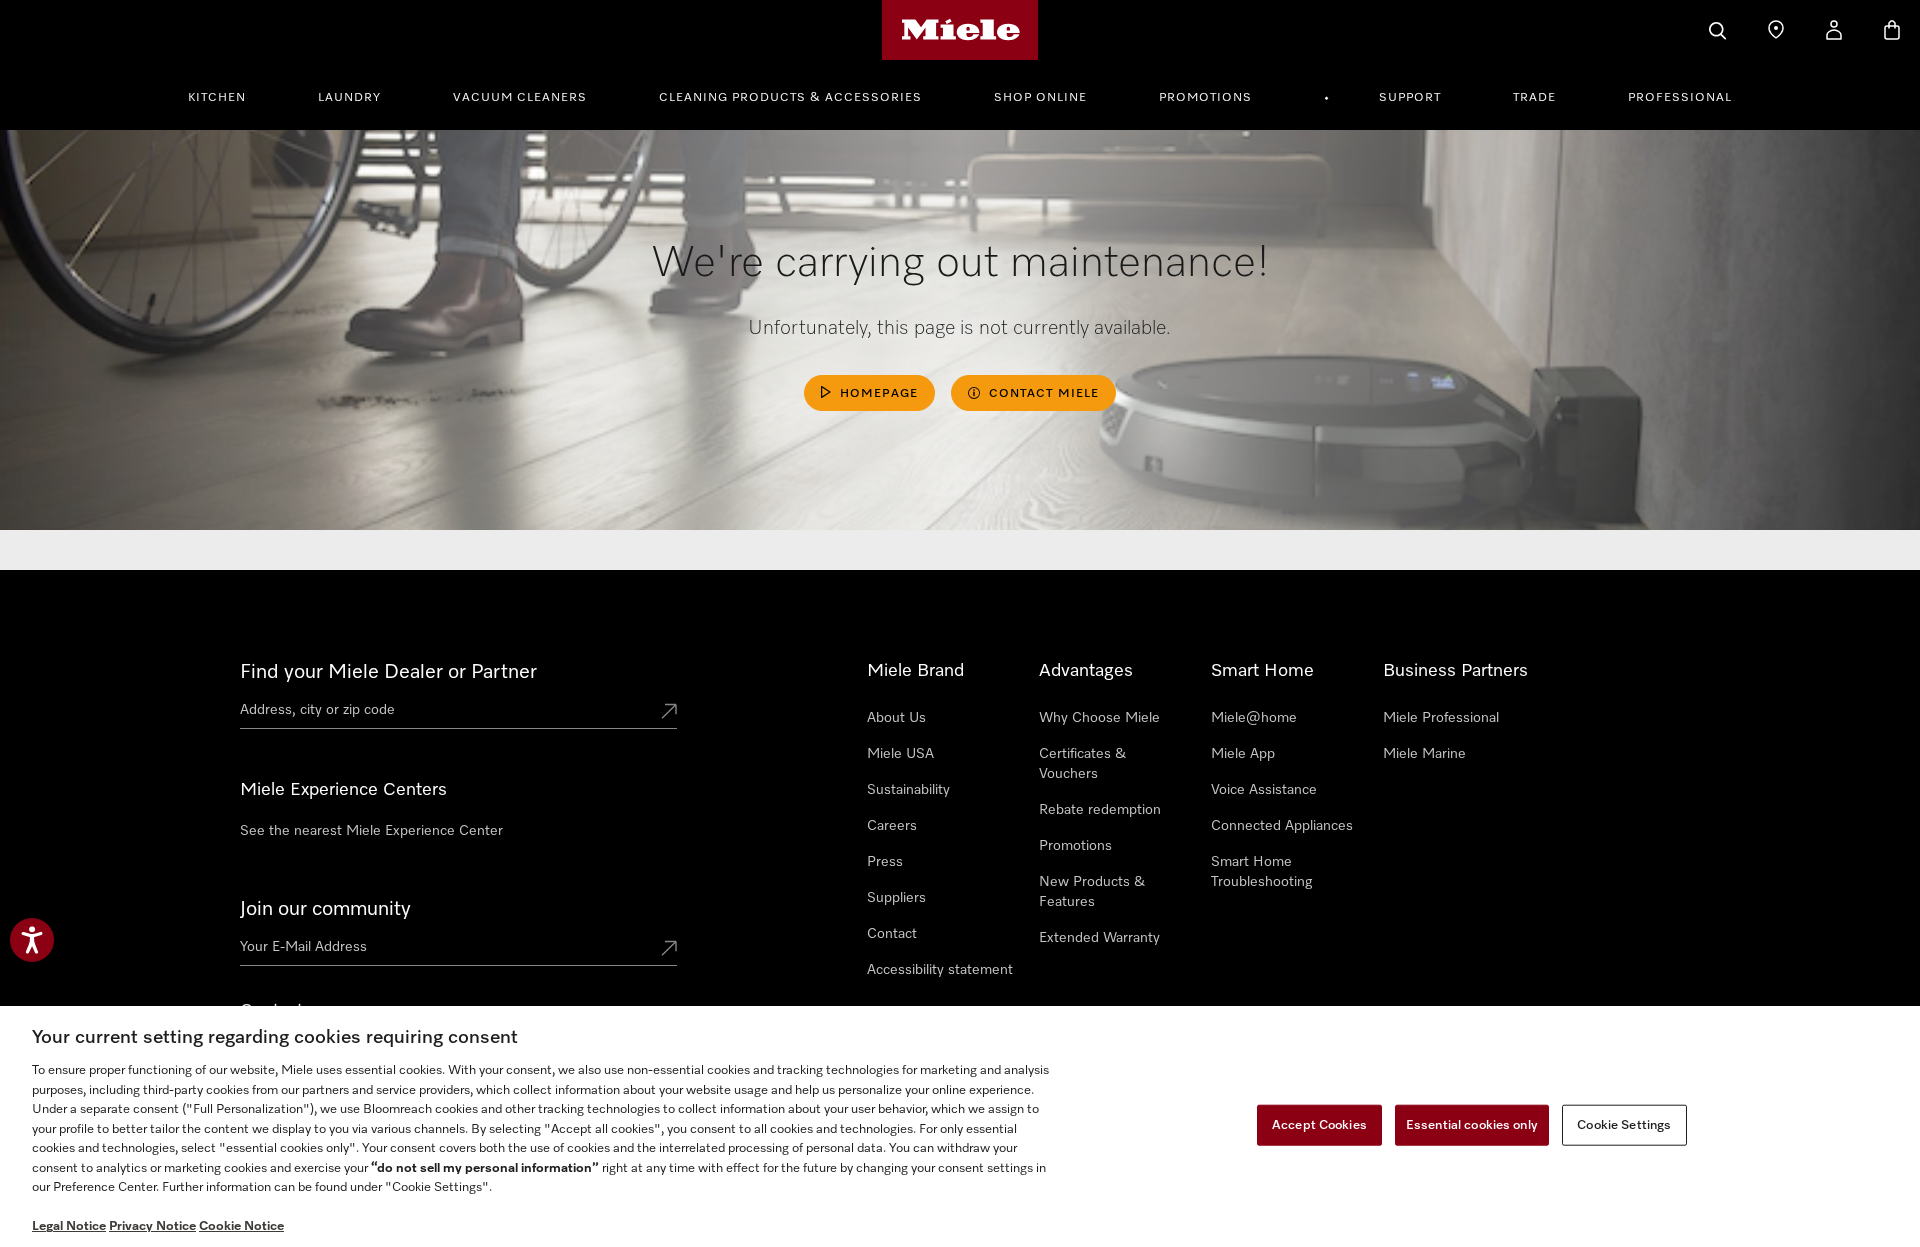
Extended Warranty (1099, 938)
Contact (892, 934)
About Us (896, 718)
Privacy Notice (152, 1226)
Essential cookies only (1472, 1124)
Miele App (1243, 754)
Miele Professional (1441, 718)
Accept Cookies (1319, 1124)
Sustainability (908, 790)
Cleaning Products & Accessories (790, 98)
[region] (960, 1126)
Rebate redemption (1100, 810)
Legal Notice (69, 1226)
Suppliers (896, 898)
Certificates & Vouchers (1082, 764)
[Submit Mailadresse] (669, 950)
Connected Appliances (1282, 826)
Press (885, 862)
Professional (1680, 98)
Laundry (349, 98)
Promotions (1205, 98)
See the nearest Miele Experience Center (371, 831)
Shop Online (1040, 98)
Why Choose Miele (1099, 718)
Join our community (325, 909)
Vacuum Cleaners (520, 98)
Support (1410, 98)
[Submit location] (669, 713)
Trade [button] (1534, 98)
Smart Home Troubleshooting (1261, 872)
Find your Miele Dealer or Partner (388, 672)
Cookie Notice (241, 1226)
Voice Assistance (1264, 790)
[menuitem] (228, 95)
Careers (892, 826)
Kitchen (217, 98)
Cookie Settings (1624, 1124)
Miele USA (900, 754)
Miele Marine (1424, 754)
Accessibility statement (940, 970)
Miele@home (1254, 718)
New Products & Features (1092, 892)
